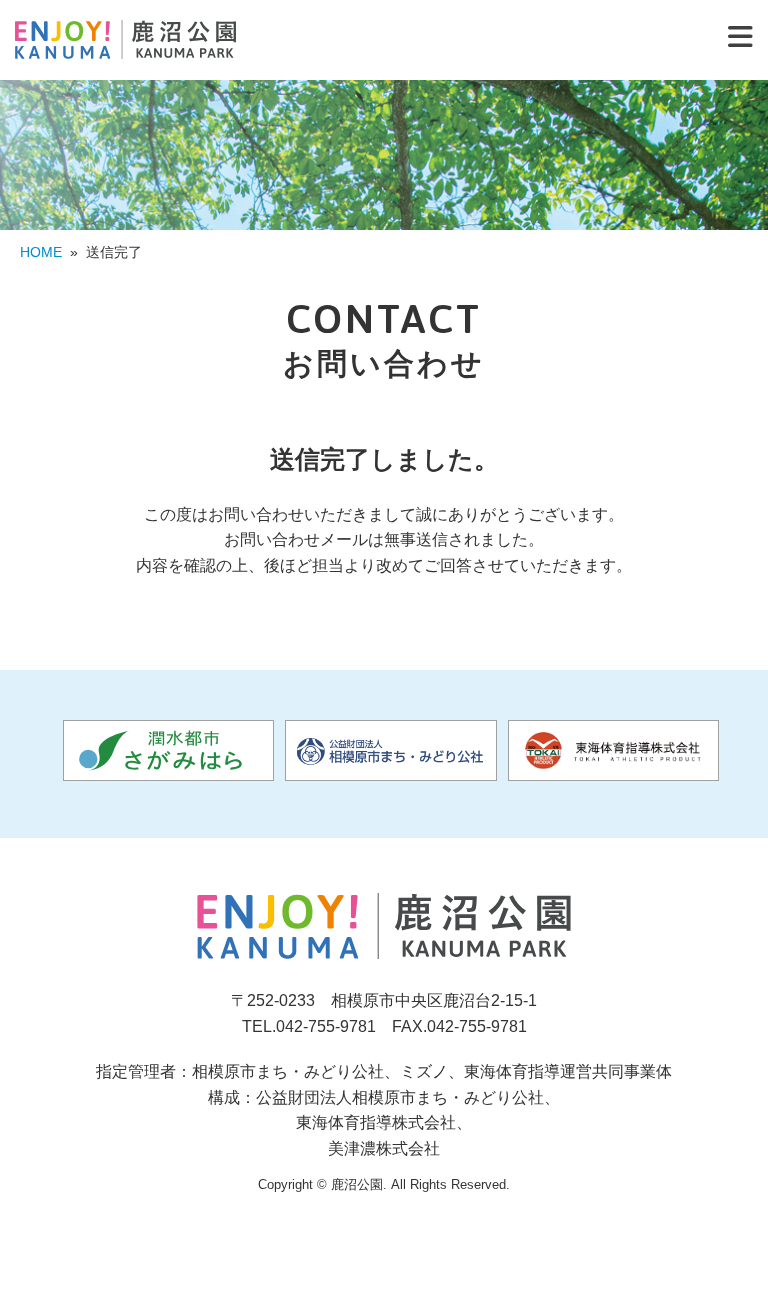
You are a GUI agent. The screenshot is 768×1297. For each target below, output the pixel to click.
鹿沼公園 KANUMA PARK (125, 40)
